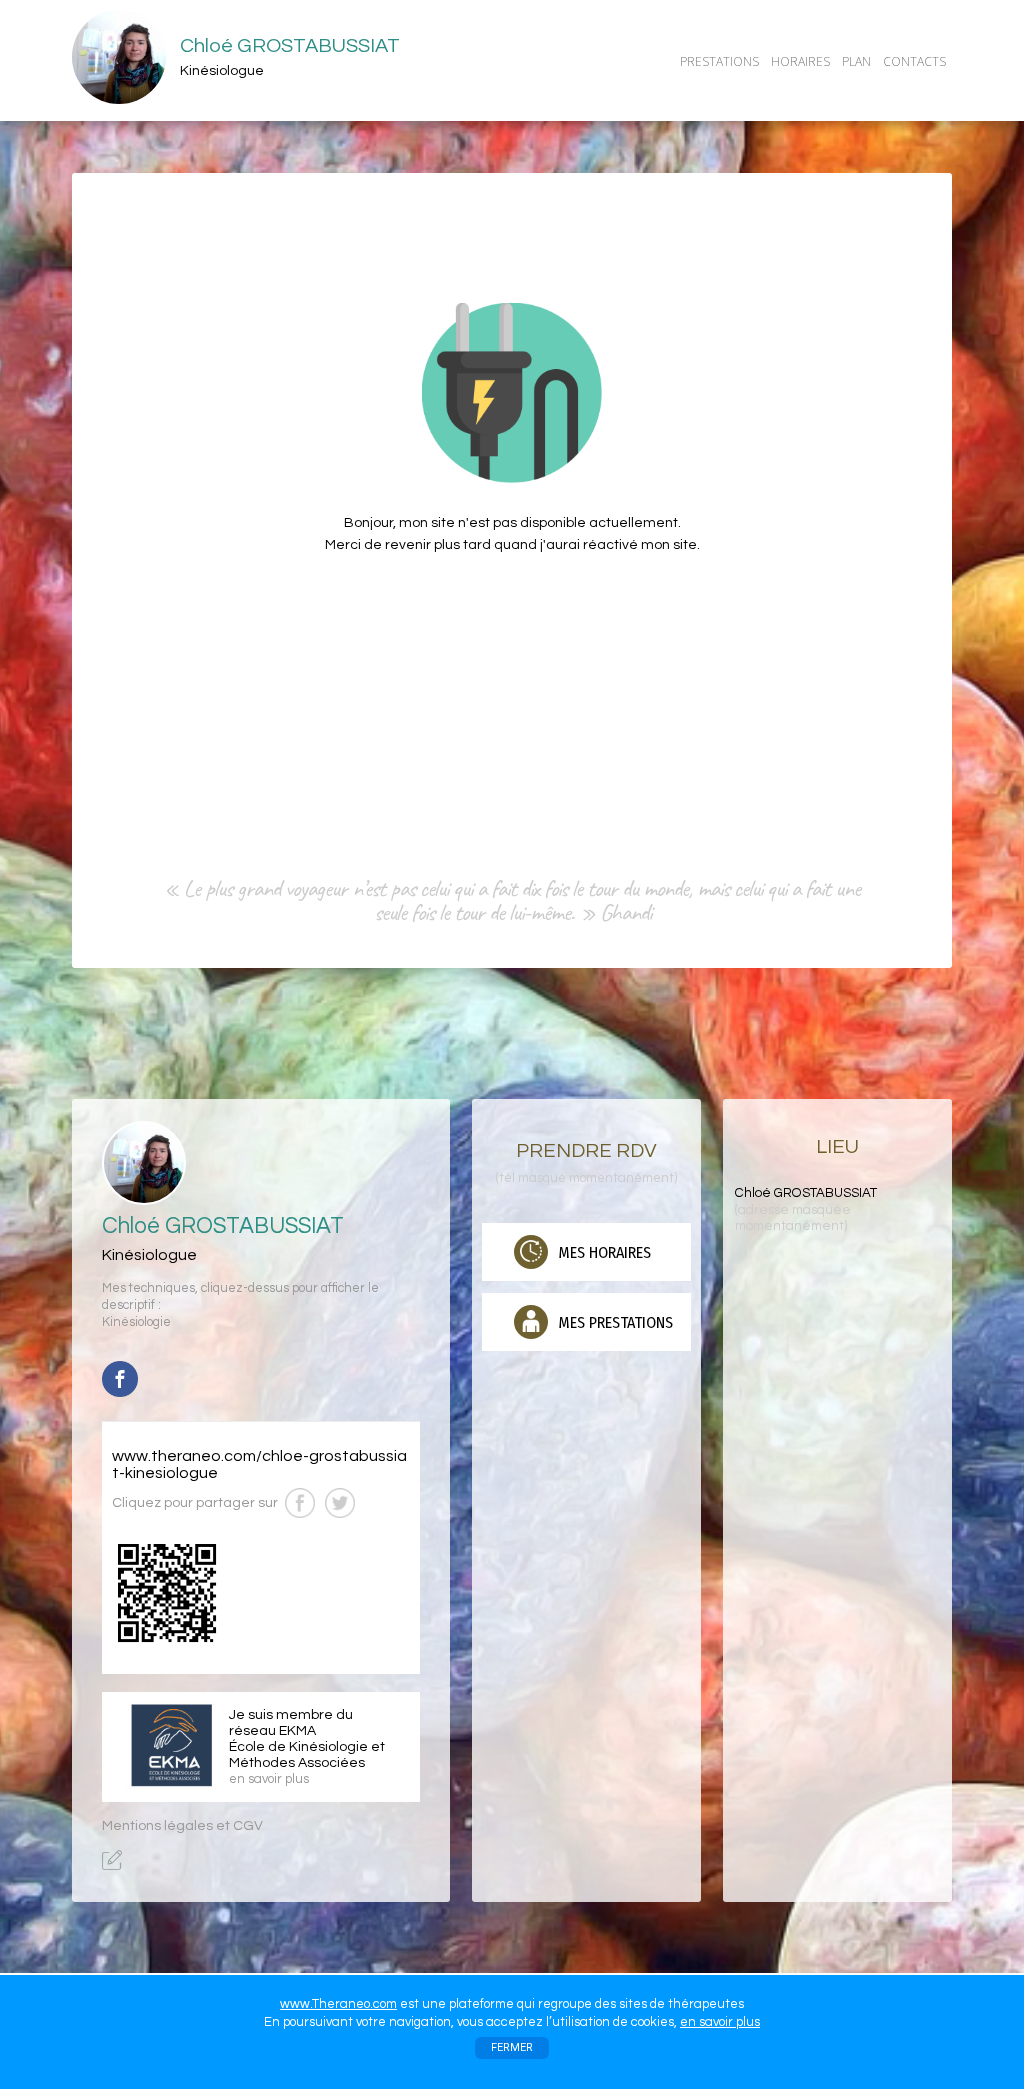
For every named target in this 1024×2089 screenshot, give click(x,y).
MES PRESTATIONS (613, 1322)
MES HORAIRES (602, 1252)
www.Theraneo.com (338, 2004)
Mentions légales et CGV (182, 1826)
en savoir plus (720, 2022)
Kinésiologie (136, 1322)
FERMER (512, 2047)
